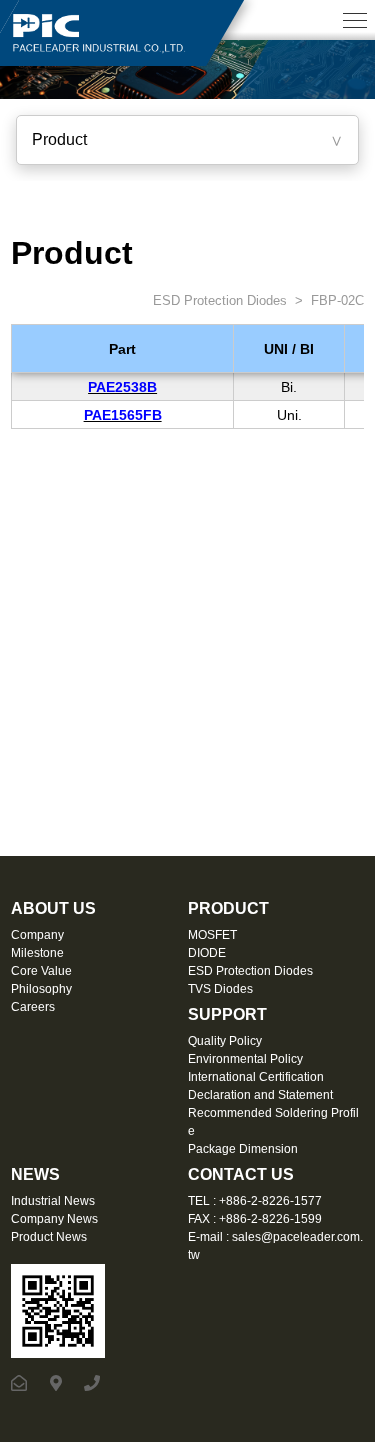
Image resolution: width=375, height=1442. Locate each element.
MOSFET (212, 935)
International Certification (256, 1077)
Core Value (41, 971)
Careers (33, 1007)
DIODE (207, 953)
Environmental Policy (245, 1059)
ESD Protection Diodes (218, 300)
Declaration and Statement (260, 1095)
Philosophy (41, 989)
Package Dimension (243, 1149)
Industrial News (53, 1201)
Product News (49, 1237)
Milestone (37, 953)
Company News (54, 1219)
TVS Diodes (220, 989)
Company (37, 935)
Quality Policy (225, 1041)
